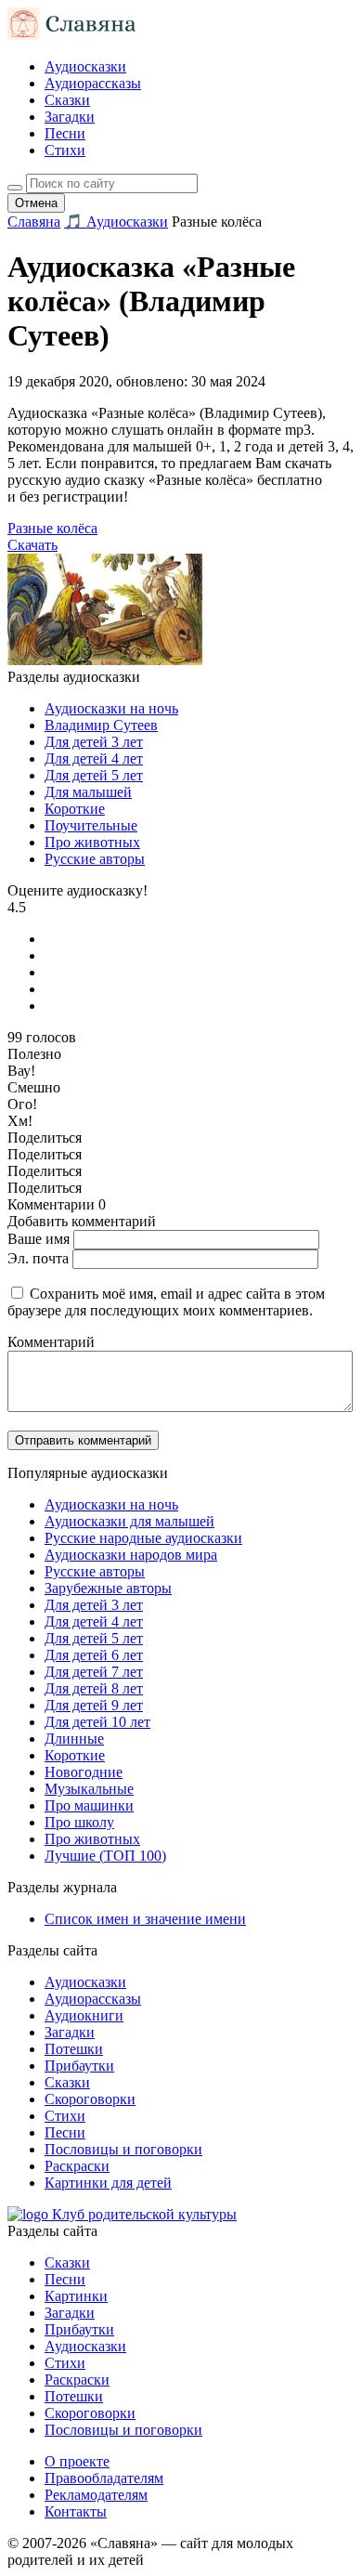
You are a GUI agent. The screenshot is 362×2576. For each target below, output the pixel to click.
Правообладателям (104, 2478)
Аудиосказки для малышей (129, 1521)
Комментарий (51, 1342)
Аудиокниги (84, 2015)
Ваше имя (39, 1239)
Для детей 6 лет (94, 1655)
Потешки (74, 2049)
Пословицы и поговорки (123, 2149)
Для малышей (88, 792)
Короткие (75, 809)
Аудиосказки (85, 66)
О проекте (77, 2461)
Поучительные (91, 825)
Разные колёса (52, 528)
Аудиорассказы (93, 83)
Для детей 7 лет (94, 1672)
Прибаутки (79, 2066)
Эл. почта (38, 1258)
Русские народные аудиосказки (143, 1538)
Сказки (67, 100)
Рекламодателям (96, 2495)
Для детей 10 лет (97, 1722)
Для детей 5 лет (94, 775)
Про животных (92, 842)
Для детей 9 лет (94, 1705)
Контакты (76, 2511)
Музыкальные (89, 1789)
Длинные (74, 1739)
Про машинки (89, 1805)
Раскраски (77, 2166)
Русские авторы (95, 859)
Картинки (76, 2296)
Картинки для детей (108, 2183)
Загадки (70, 117)
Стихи (65, 150)
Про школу (79, 1822)
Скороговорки (90, 2099)
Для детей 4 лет (94, 758)
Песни (65, 133)
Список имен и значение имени (145, 1919)
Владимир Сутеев (101, 725)
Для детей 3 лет (94, 742)
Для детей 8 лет (94, 1688)
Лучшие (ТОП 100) (105, 1856)
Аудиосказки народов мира (131, 1555)
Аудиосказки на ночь (111, 708)
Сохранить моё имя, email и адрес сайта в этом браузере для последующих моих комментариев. (166, 1302)
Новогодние (84, 1772)
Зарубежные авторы (108, 1588)
